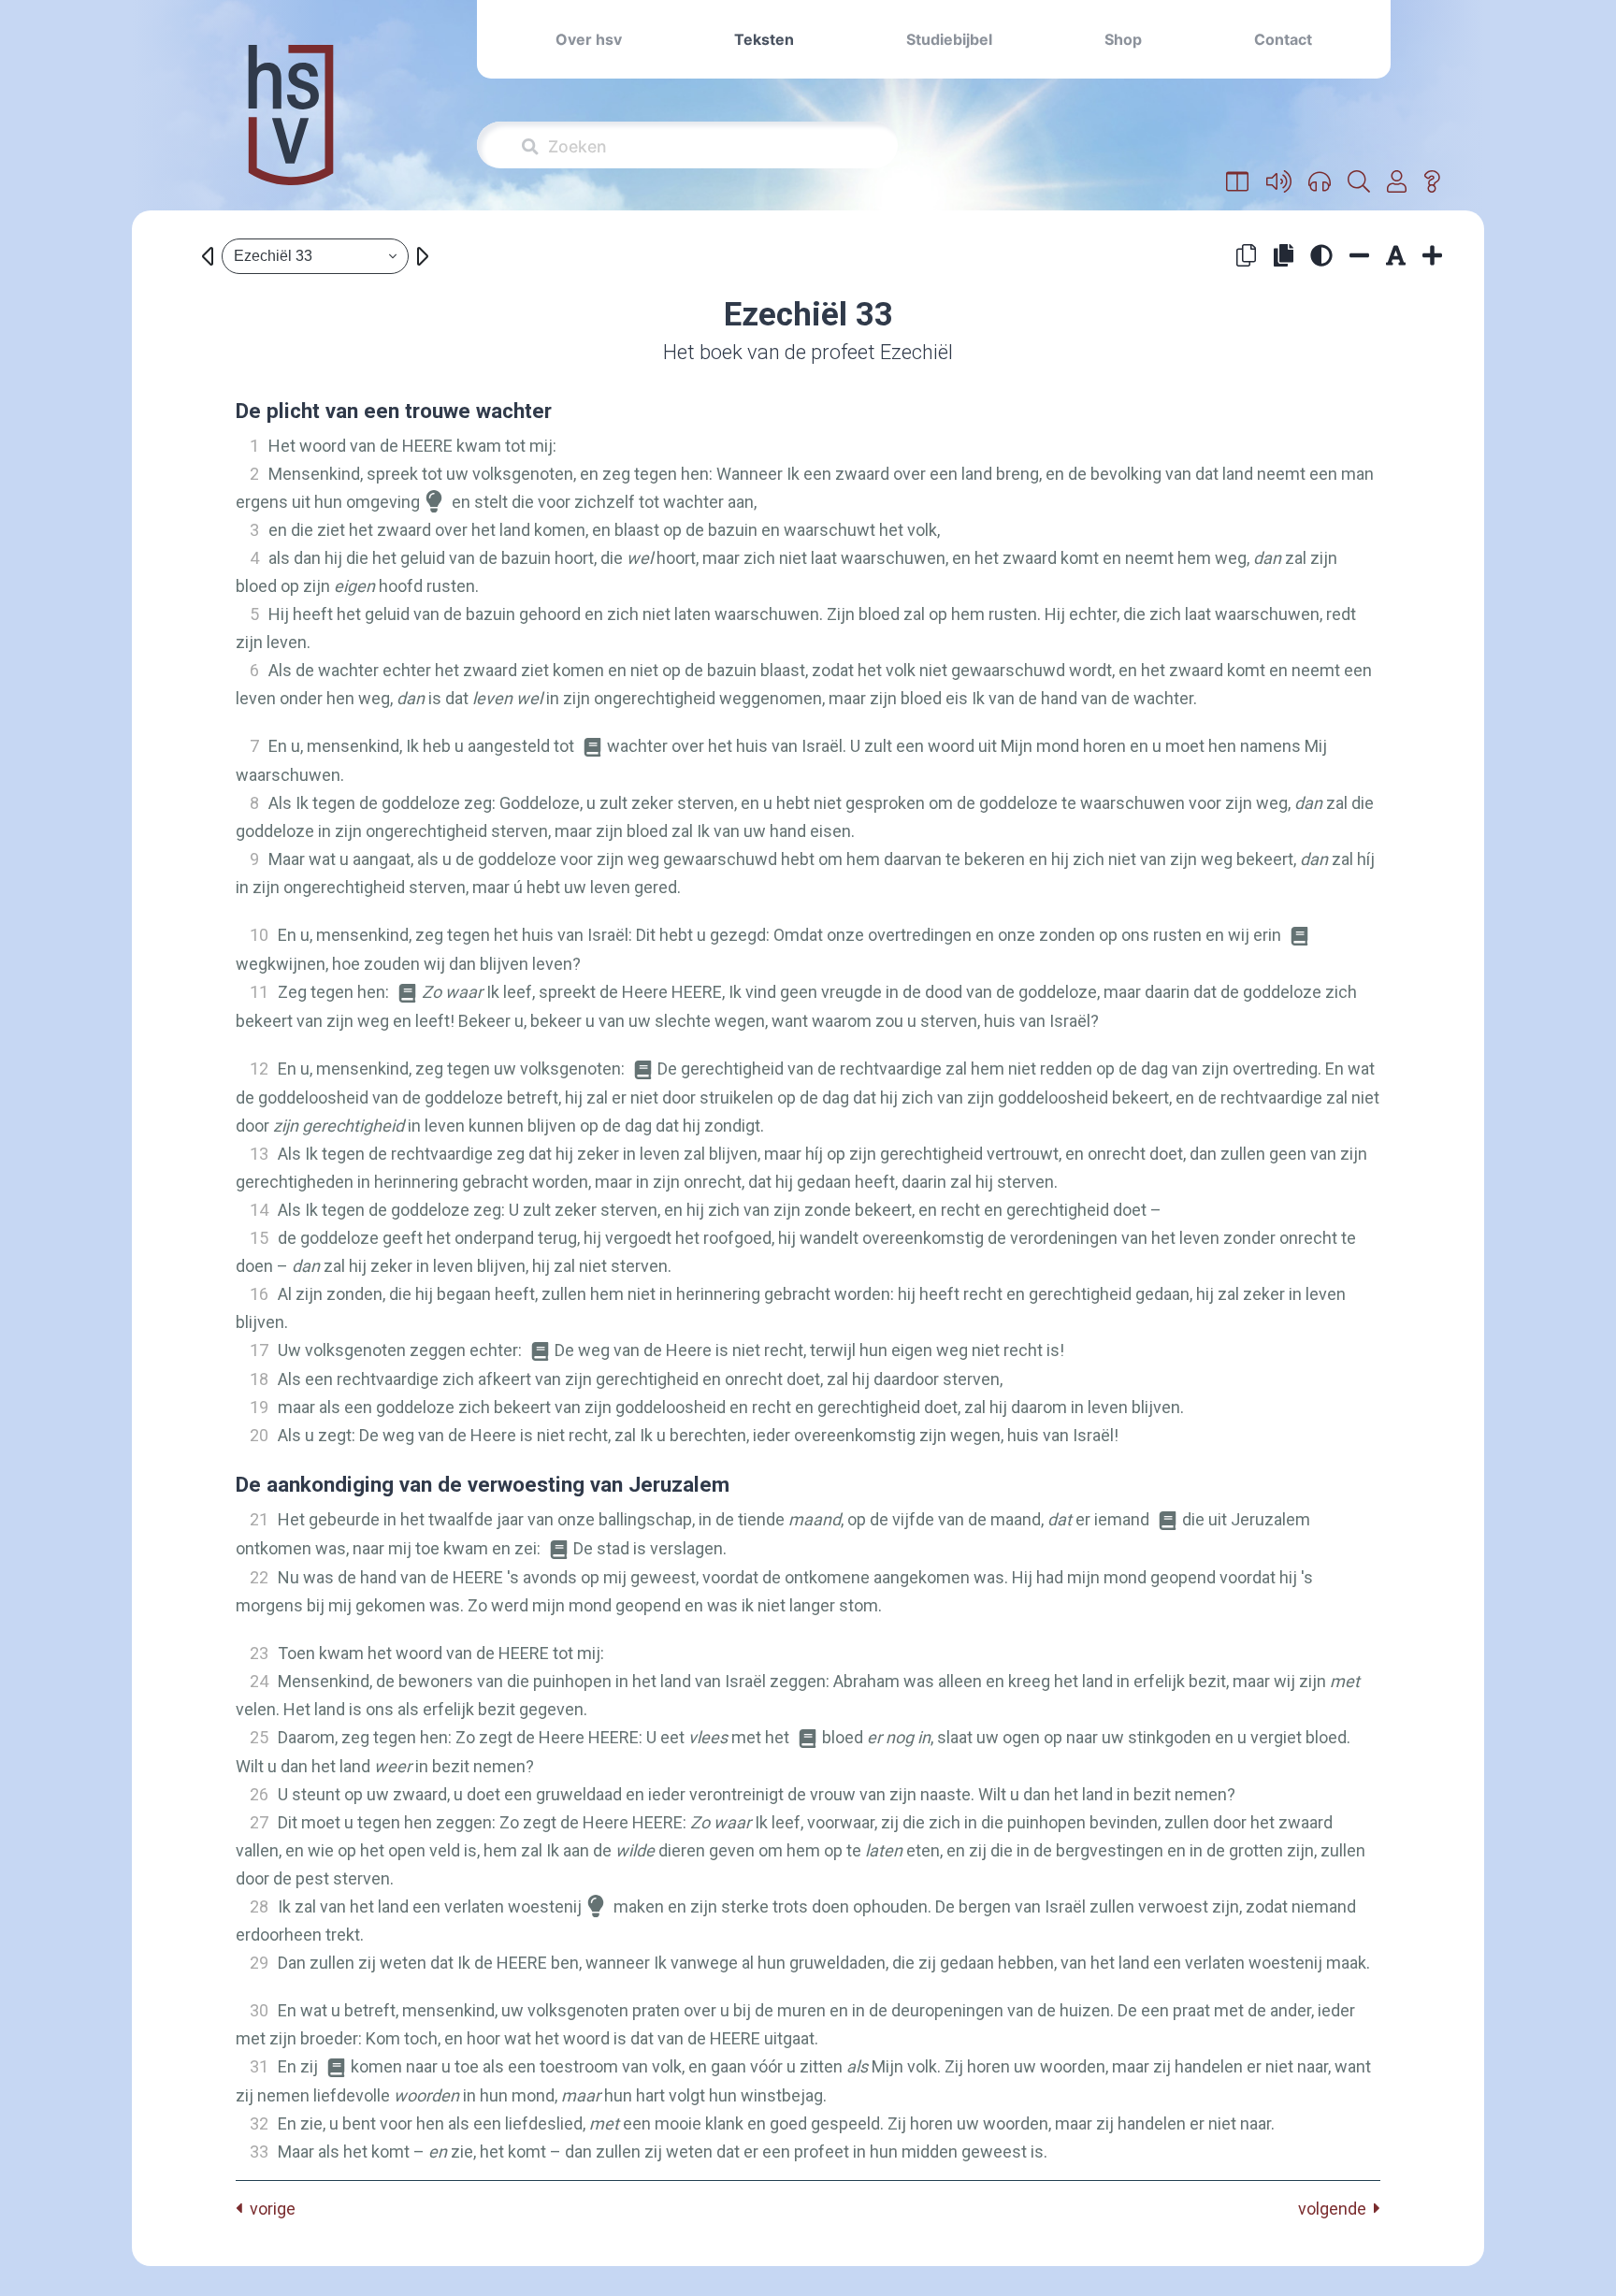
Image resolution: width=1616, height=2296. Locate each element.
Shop (1123, 39)
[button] (1238, 182)
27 (259, 1822)
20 (259, 1435)
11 (259, 992)
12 (259, 1069)
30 (259, 2010)
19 (259, 1407)
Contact (1283, 39)
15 (259, 1238)
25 (259, 1737)
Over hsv (589, 39)
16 (259, 1294)
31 (259, 2066)
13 (259, 1154)
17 (259, 1350)
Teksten (764, 39)
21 (259, 1519)
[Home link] (291, 128)
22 (259, 1577)
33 (259, 2152)
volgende (1336, 2209)
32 (259, 2123)
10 (259, 935)
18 (259, 1379)
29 (259, 1963)
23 (259, 1653)
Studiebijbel (949, 39)
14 (259, 1210)
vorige (269, 2209)
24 (259, 1681)
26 (259, 1794)
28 (259, 1906)
